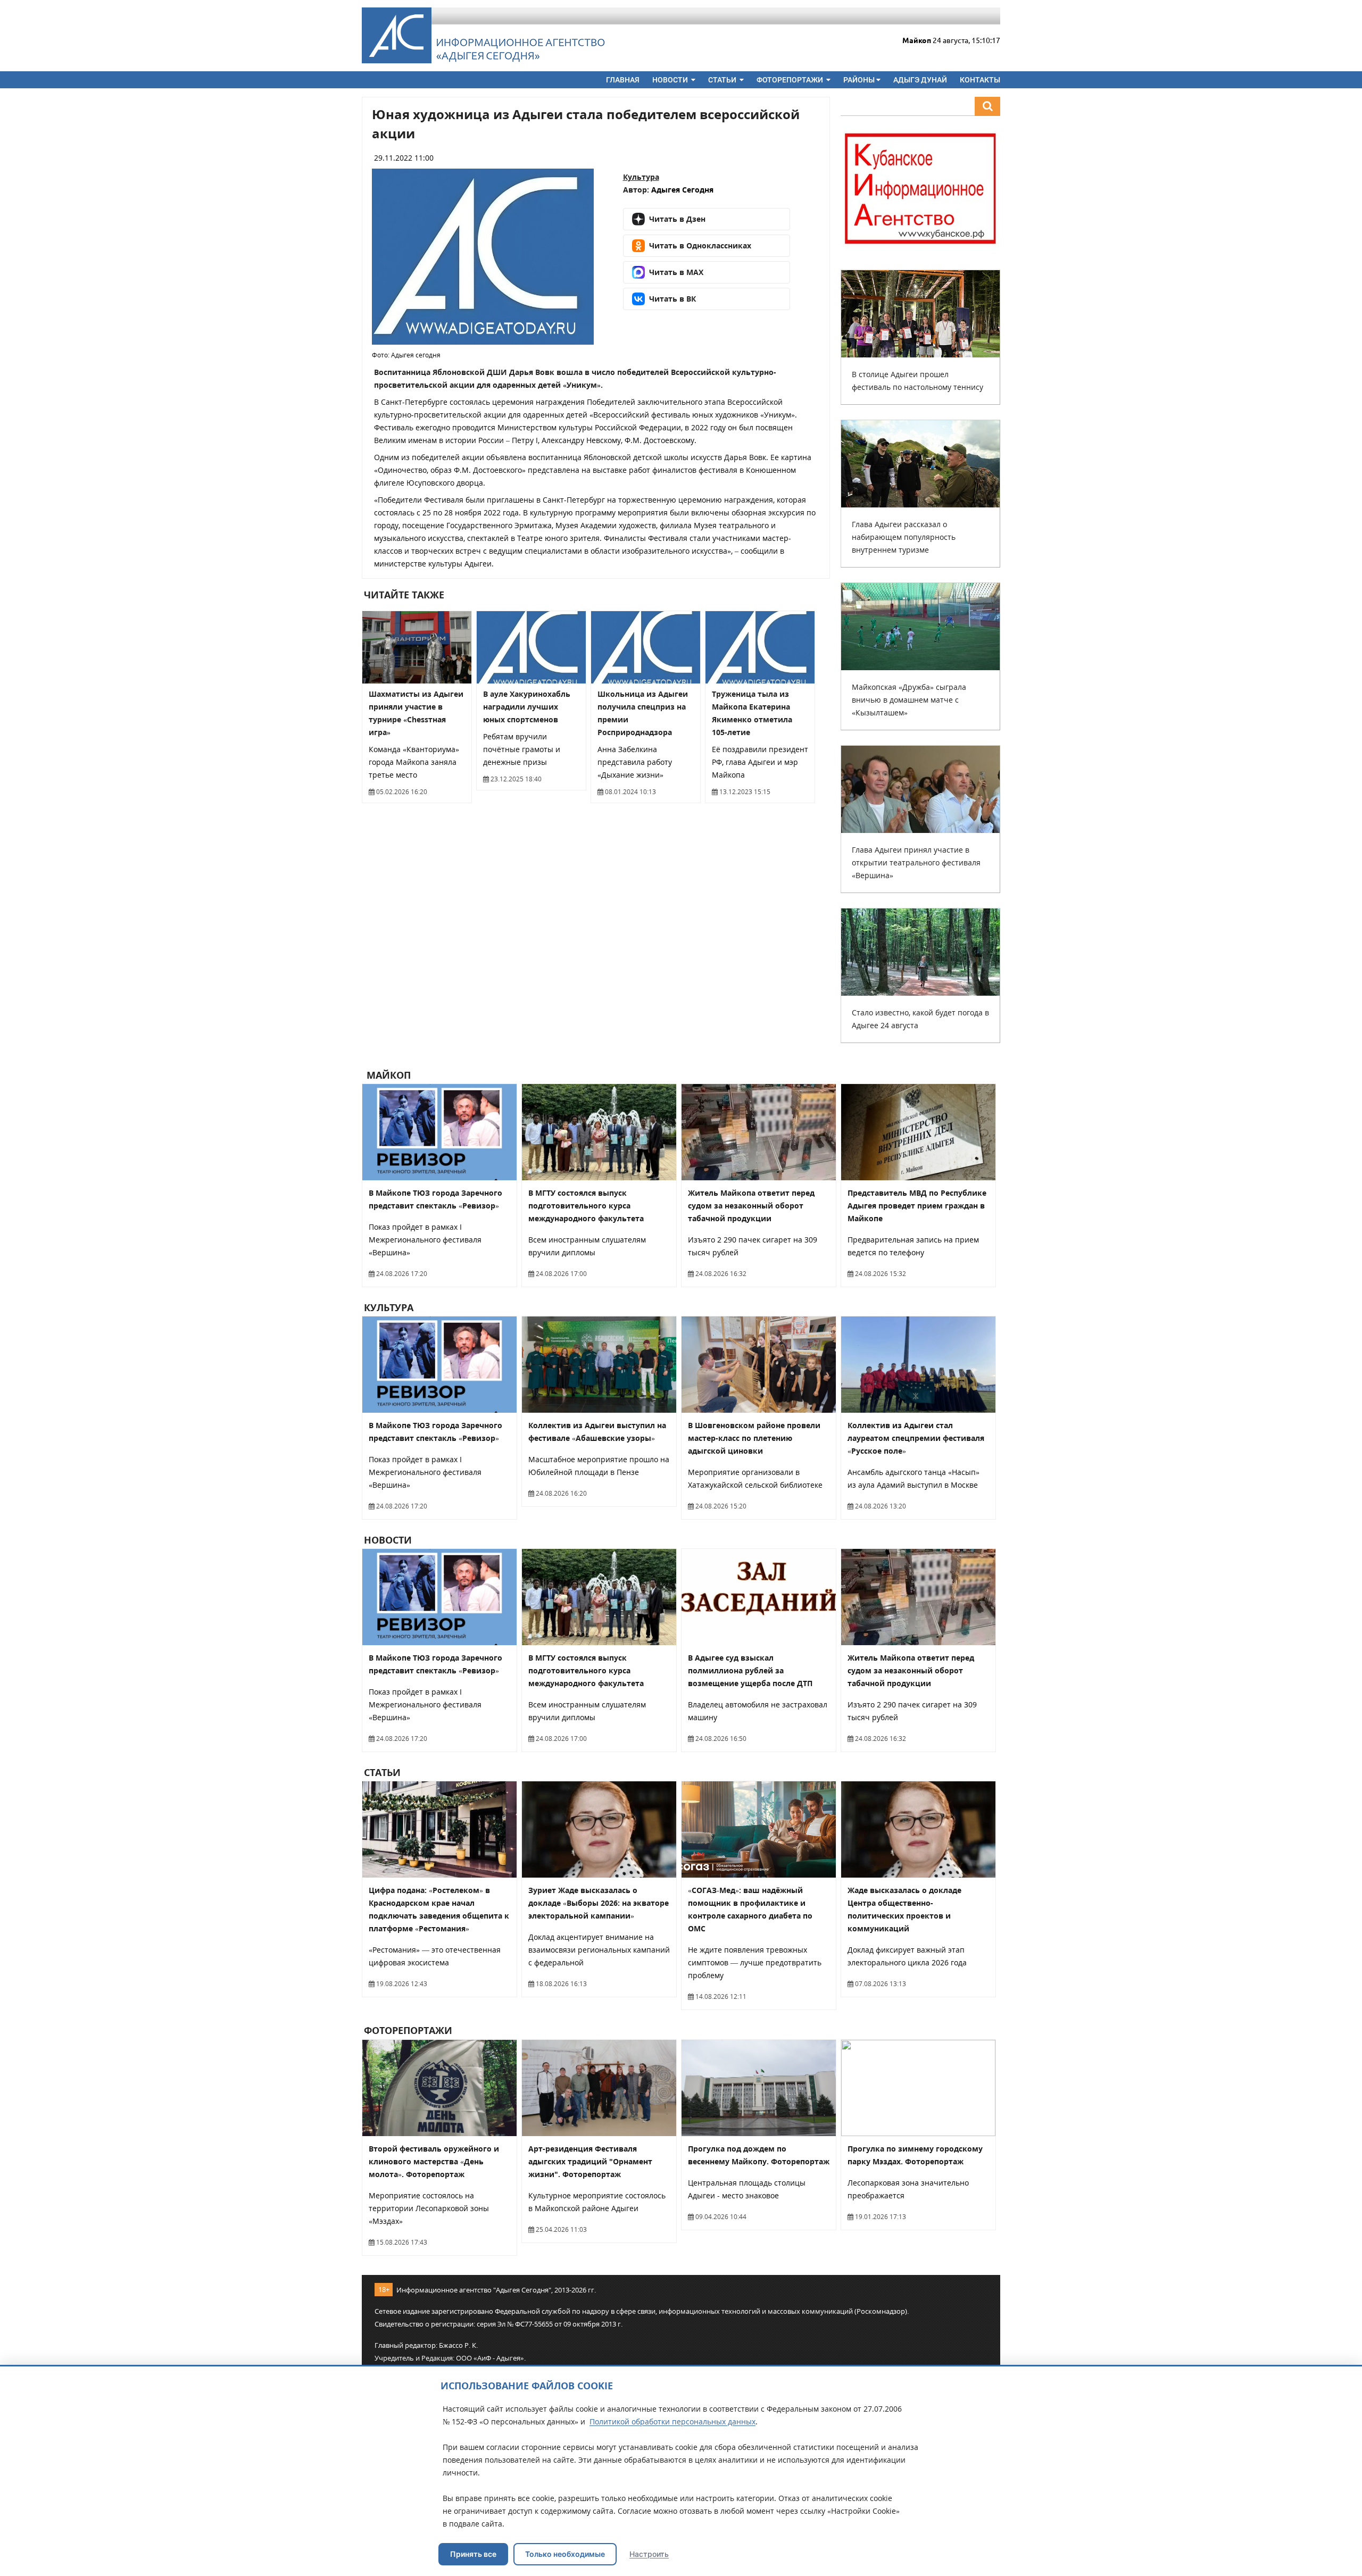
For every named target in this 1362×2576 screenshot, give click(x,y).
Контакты (980, 80)
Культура (641, 177)
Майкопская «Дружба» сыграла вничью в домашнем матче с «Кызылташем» (909, 700)
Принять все (473, 2554)
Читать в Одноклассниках (700, 245)
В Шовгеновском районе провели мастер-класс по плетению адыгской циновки (754, 1438)
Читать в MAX (676, 272)
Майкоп (387, 1075)
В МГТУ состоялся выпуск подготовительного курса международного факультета (586, 1206)
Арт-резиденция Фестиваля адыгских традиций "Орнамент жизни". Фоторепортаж (590, 2161)
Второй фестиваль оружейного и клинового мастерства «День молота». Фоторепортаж (434, 2161)
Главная (623, 80)
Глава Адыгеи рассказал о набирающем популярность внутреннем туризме (904, 537)
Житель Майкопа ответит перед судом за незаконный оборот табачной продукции (751, 1206)
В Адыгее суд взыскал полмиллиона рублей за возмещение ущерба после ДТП (750, 1670)
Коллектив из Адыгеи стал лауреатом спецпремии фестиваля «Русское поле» (916, 1438)
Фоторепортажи (791, 80)
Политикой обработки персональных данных (672, 2421)
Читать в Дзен (677, 219)
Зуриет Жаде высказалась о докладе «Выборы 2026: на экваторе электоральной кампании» (599, 1903)
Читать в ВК (672, 299)
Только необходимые (565, 2554)
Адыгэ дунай (920, 80)
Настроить (649, 2554)
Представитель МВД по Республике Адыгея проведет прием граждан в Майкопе (917, 1206)
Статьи (723, 80)
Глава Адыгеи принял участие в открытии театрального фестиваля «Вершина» (916, 862)
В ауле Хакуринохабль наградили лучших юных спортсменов (527, 707)
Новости (671, 80)
